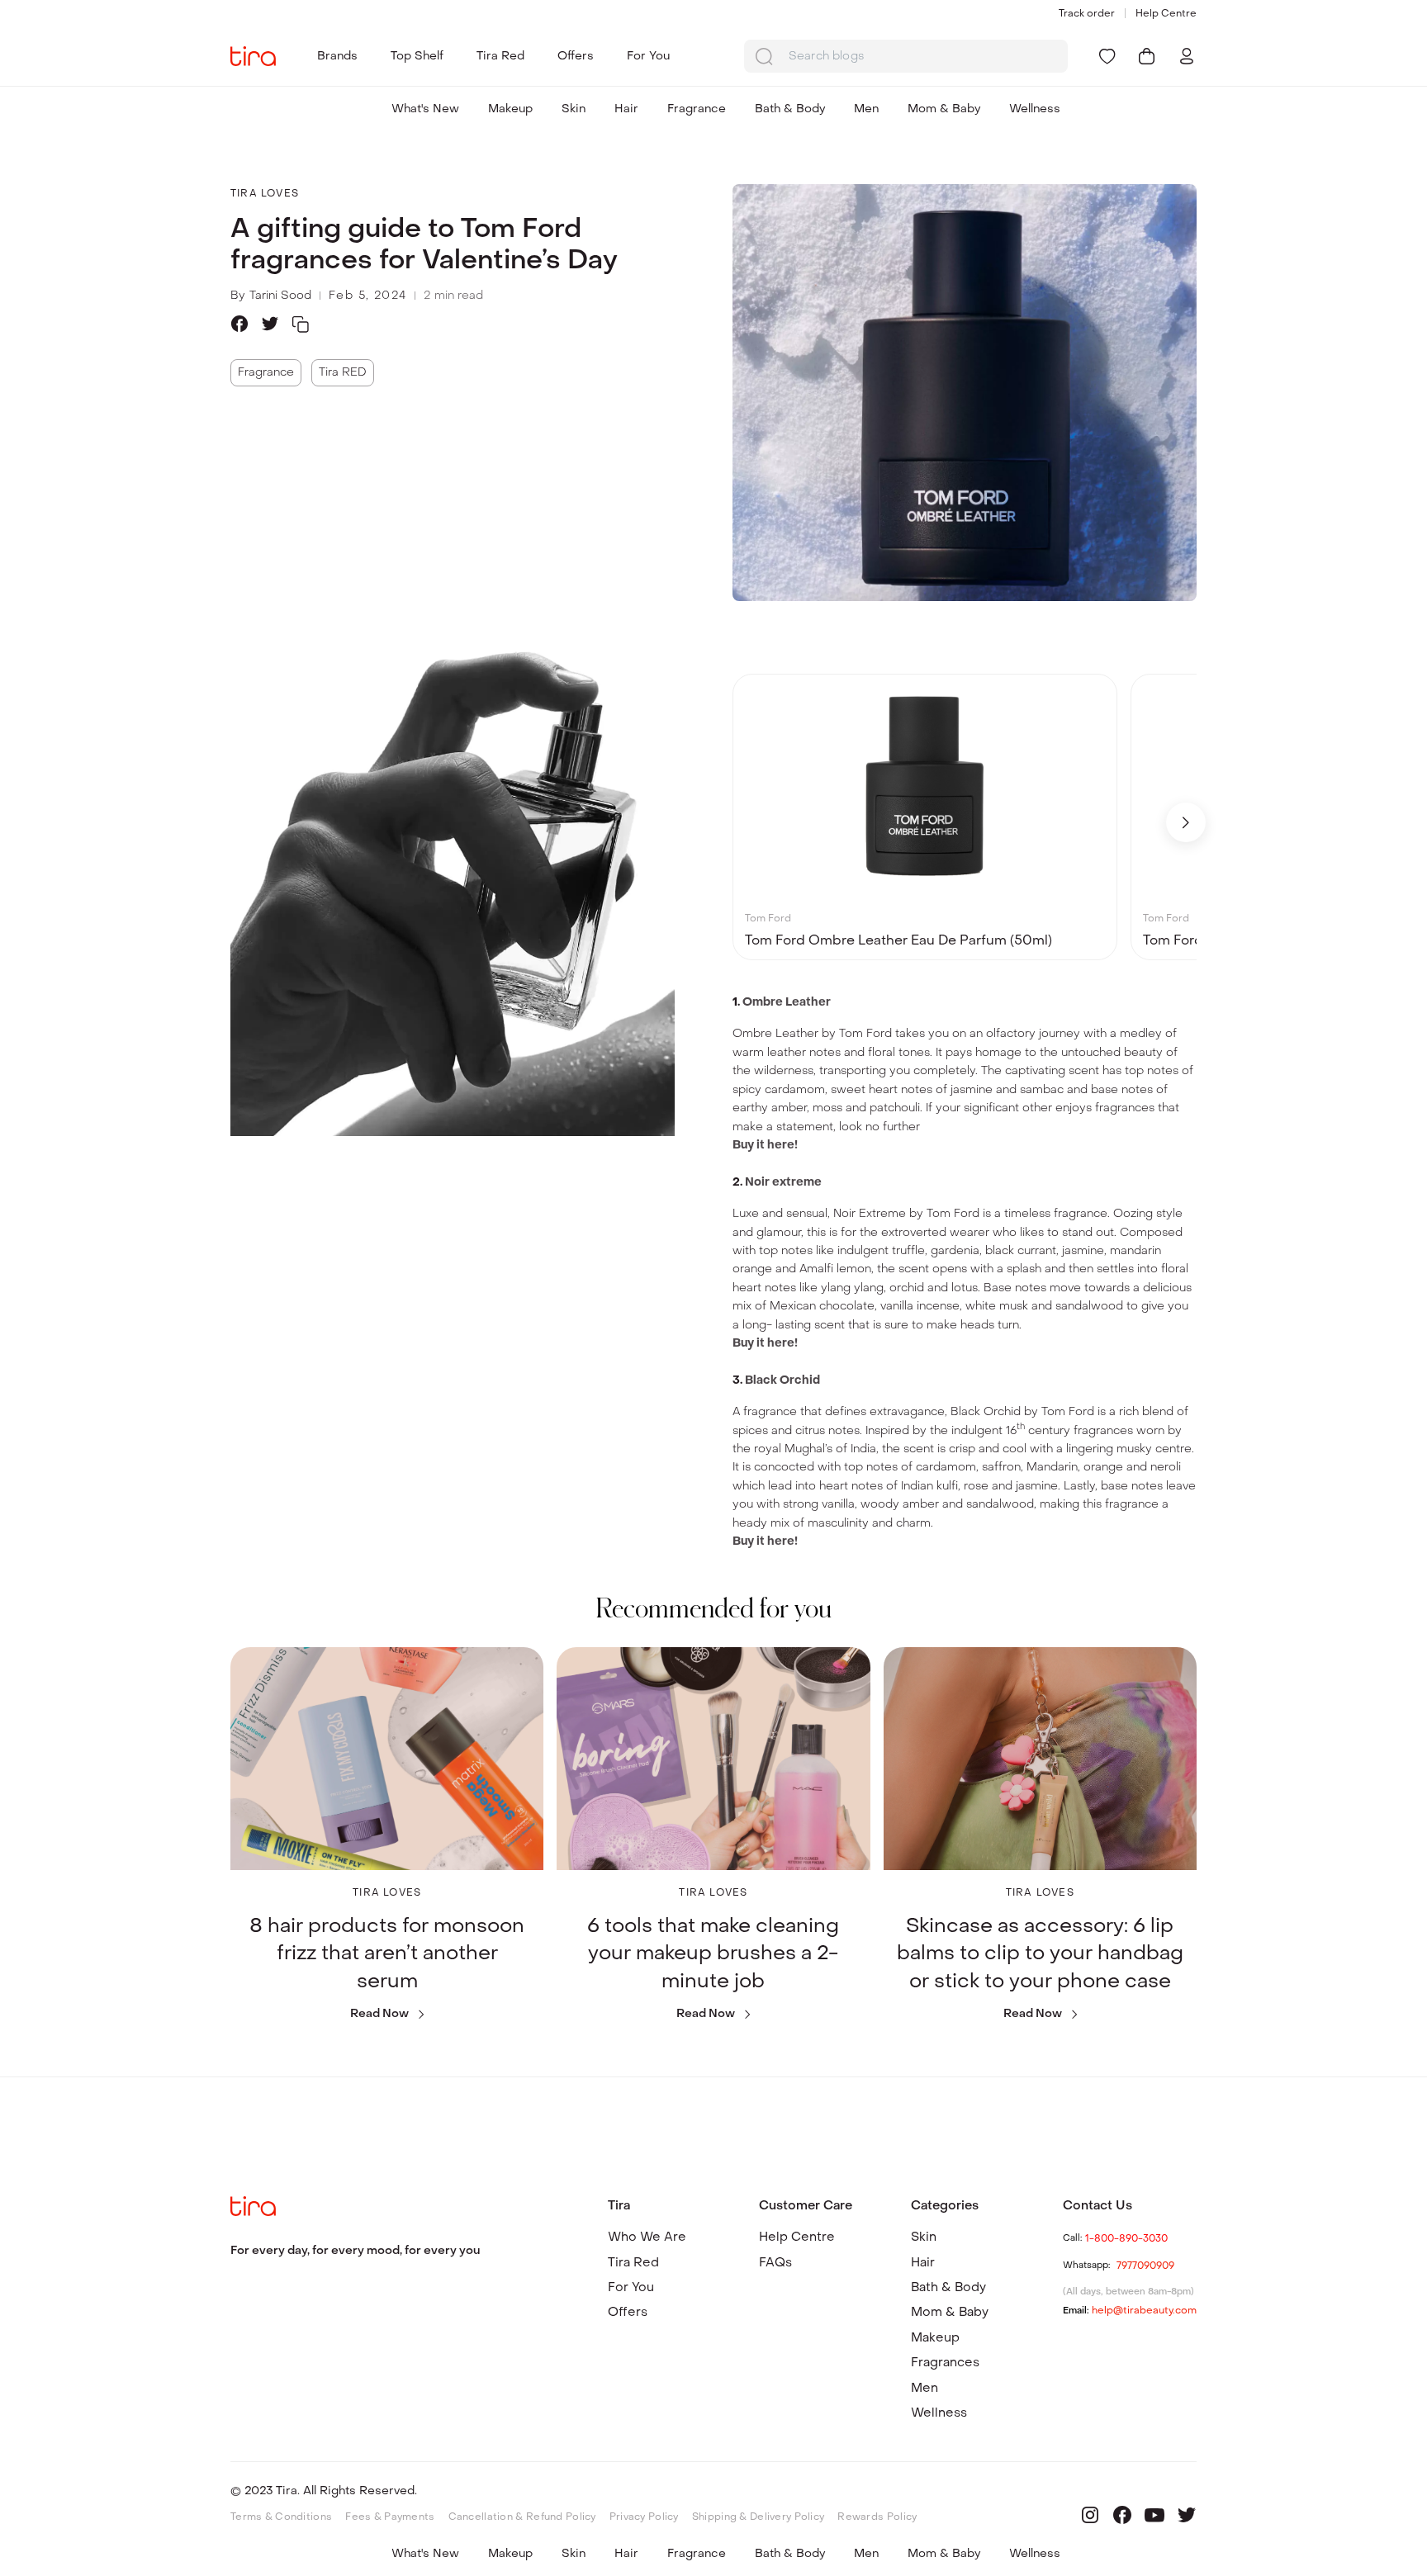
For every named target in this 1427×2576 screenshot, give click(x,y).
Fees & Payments (390, 2517)
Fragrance (697, 109)
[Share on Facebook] (239, 324)
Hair (626, 109)
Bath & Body (790, 109)
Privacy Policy (644, 2517)
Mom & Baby (944, 109)
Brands (337, 56)
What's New (425, 109)
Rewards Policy (877, 2517)
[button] (1186, 822)
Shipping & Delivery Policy (759, 2517)
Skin (574, 109)
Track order (1087, 13)
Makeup (510, 109)
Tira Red (500, 56)
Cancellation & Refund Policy (522, 2517)
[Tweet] (270, 324)
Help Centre (1166, 13)
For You (648, 56)
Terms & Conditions (281, 2517)
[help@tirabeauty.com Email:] (1130, 2318)
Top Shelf (417, 56)
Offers (576, 56)
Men (866, 109)
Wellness (1035, 109)
